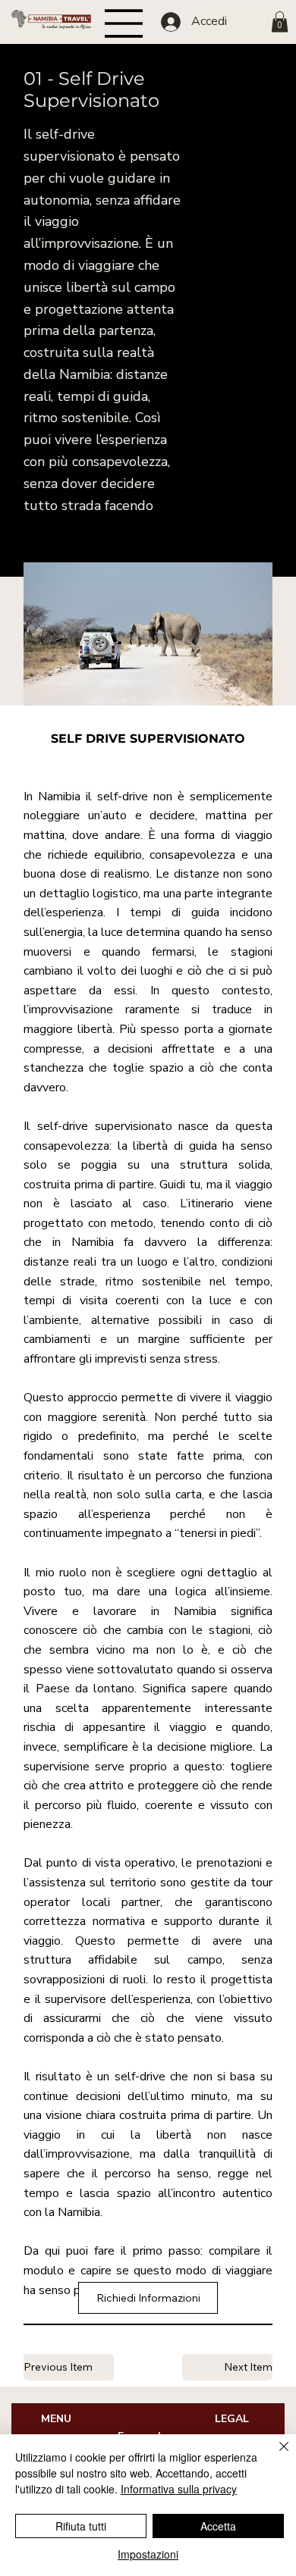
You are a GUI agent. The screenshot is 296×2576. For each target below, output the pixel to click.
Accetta (218, 2526)
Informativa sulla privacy (179, 2489)
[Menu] (124, 23)
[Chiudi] (275, 2455)
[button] (280, 22)
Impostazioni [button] (148, 2554)
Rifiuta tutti (81, 2526)
